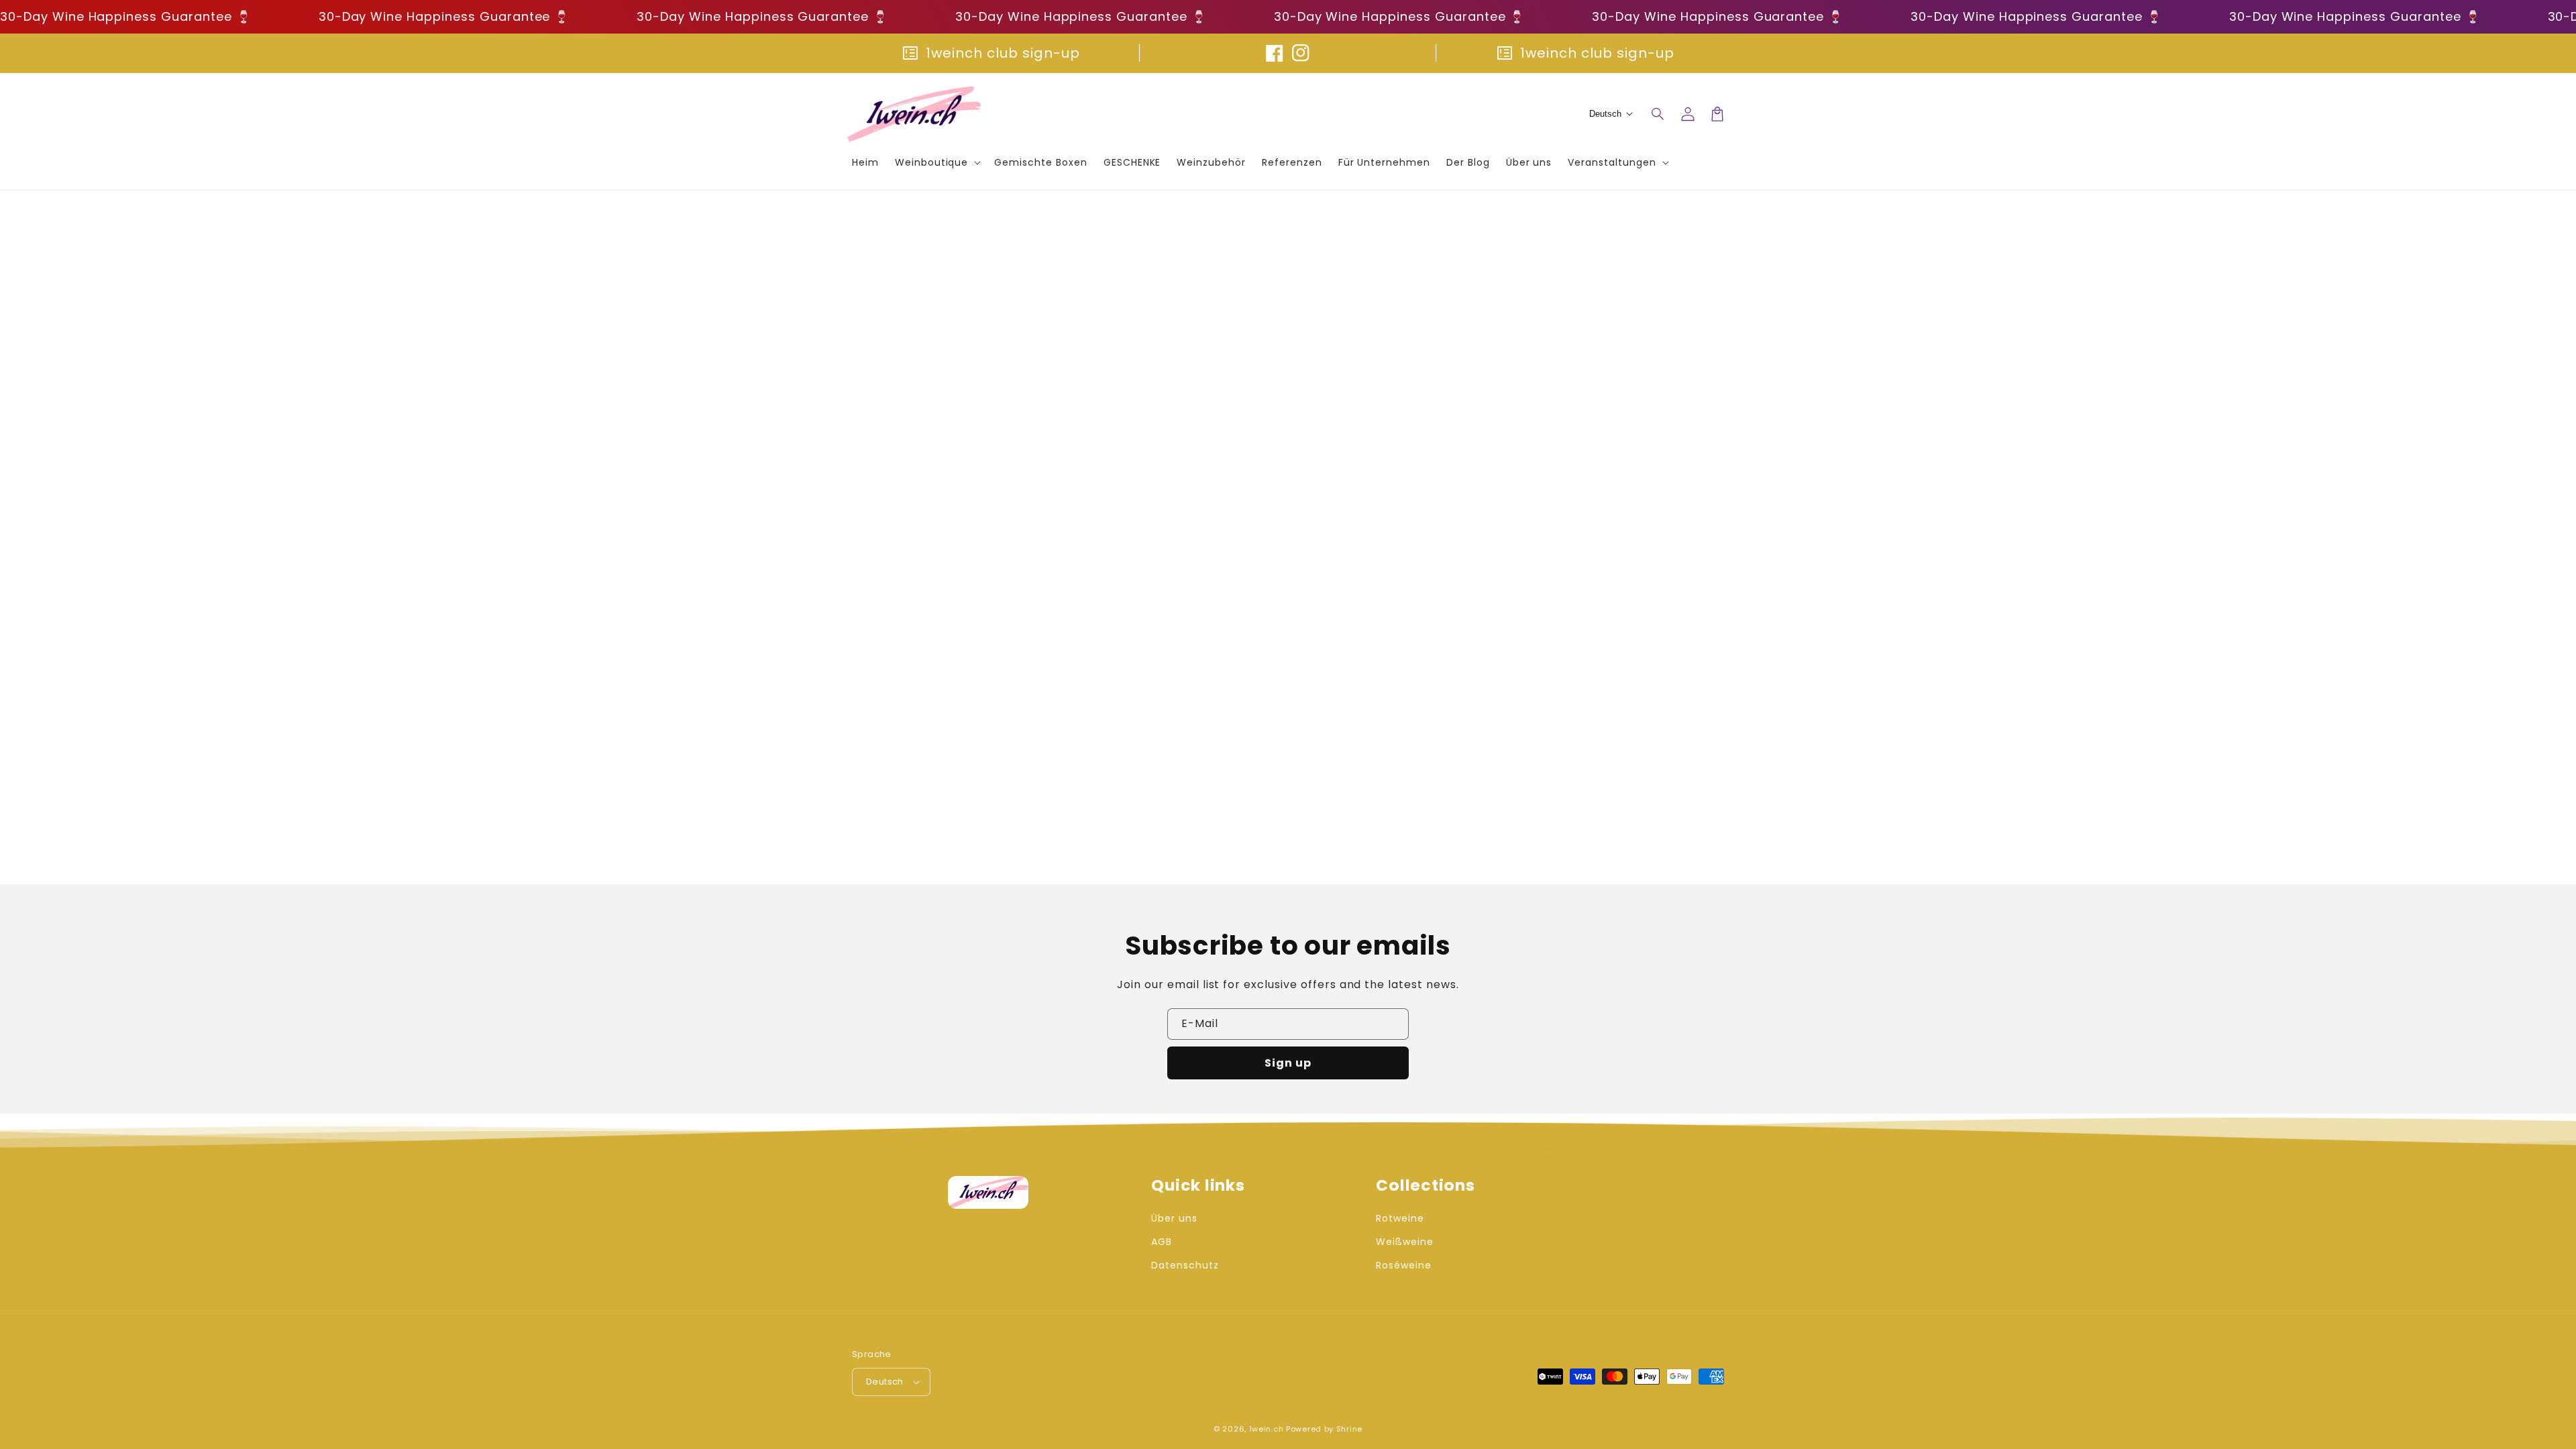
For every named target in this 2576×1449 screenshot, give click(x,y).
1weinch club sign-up (1003, 53)
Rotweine (1400, 1218)
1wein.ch (1267, 1429)
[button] (1658, 114)
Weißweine (1405, 1242)
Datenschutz (1185, 1265)
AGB (1162, 1242)
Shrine (1349, 1429)
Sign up (1288, 1063)
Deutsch (885, 1382)
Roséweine (1404, 1265)
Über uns (1174, 1218)
